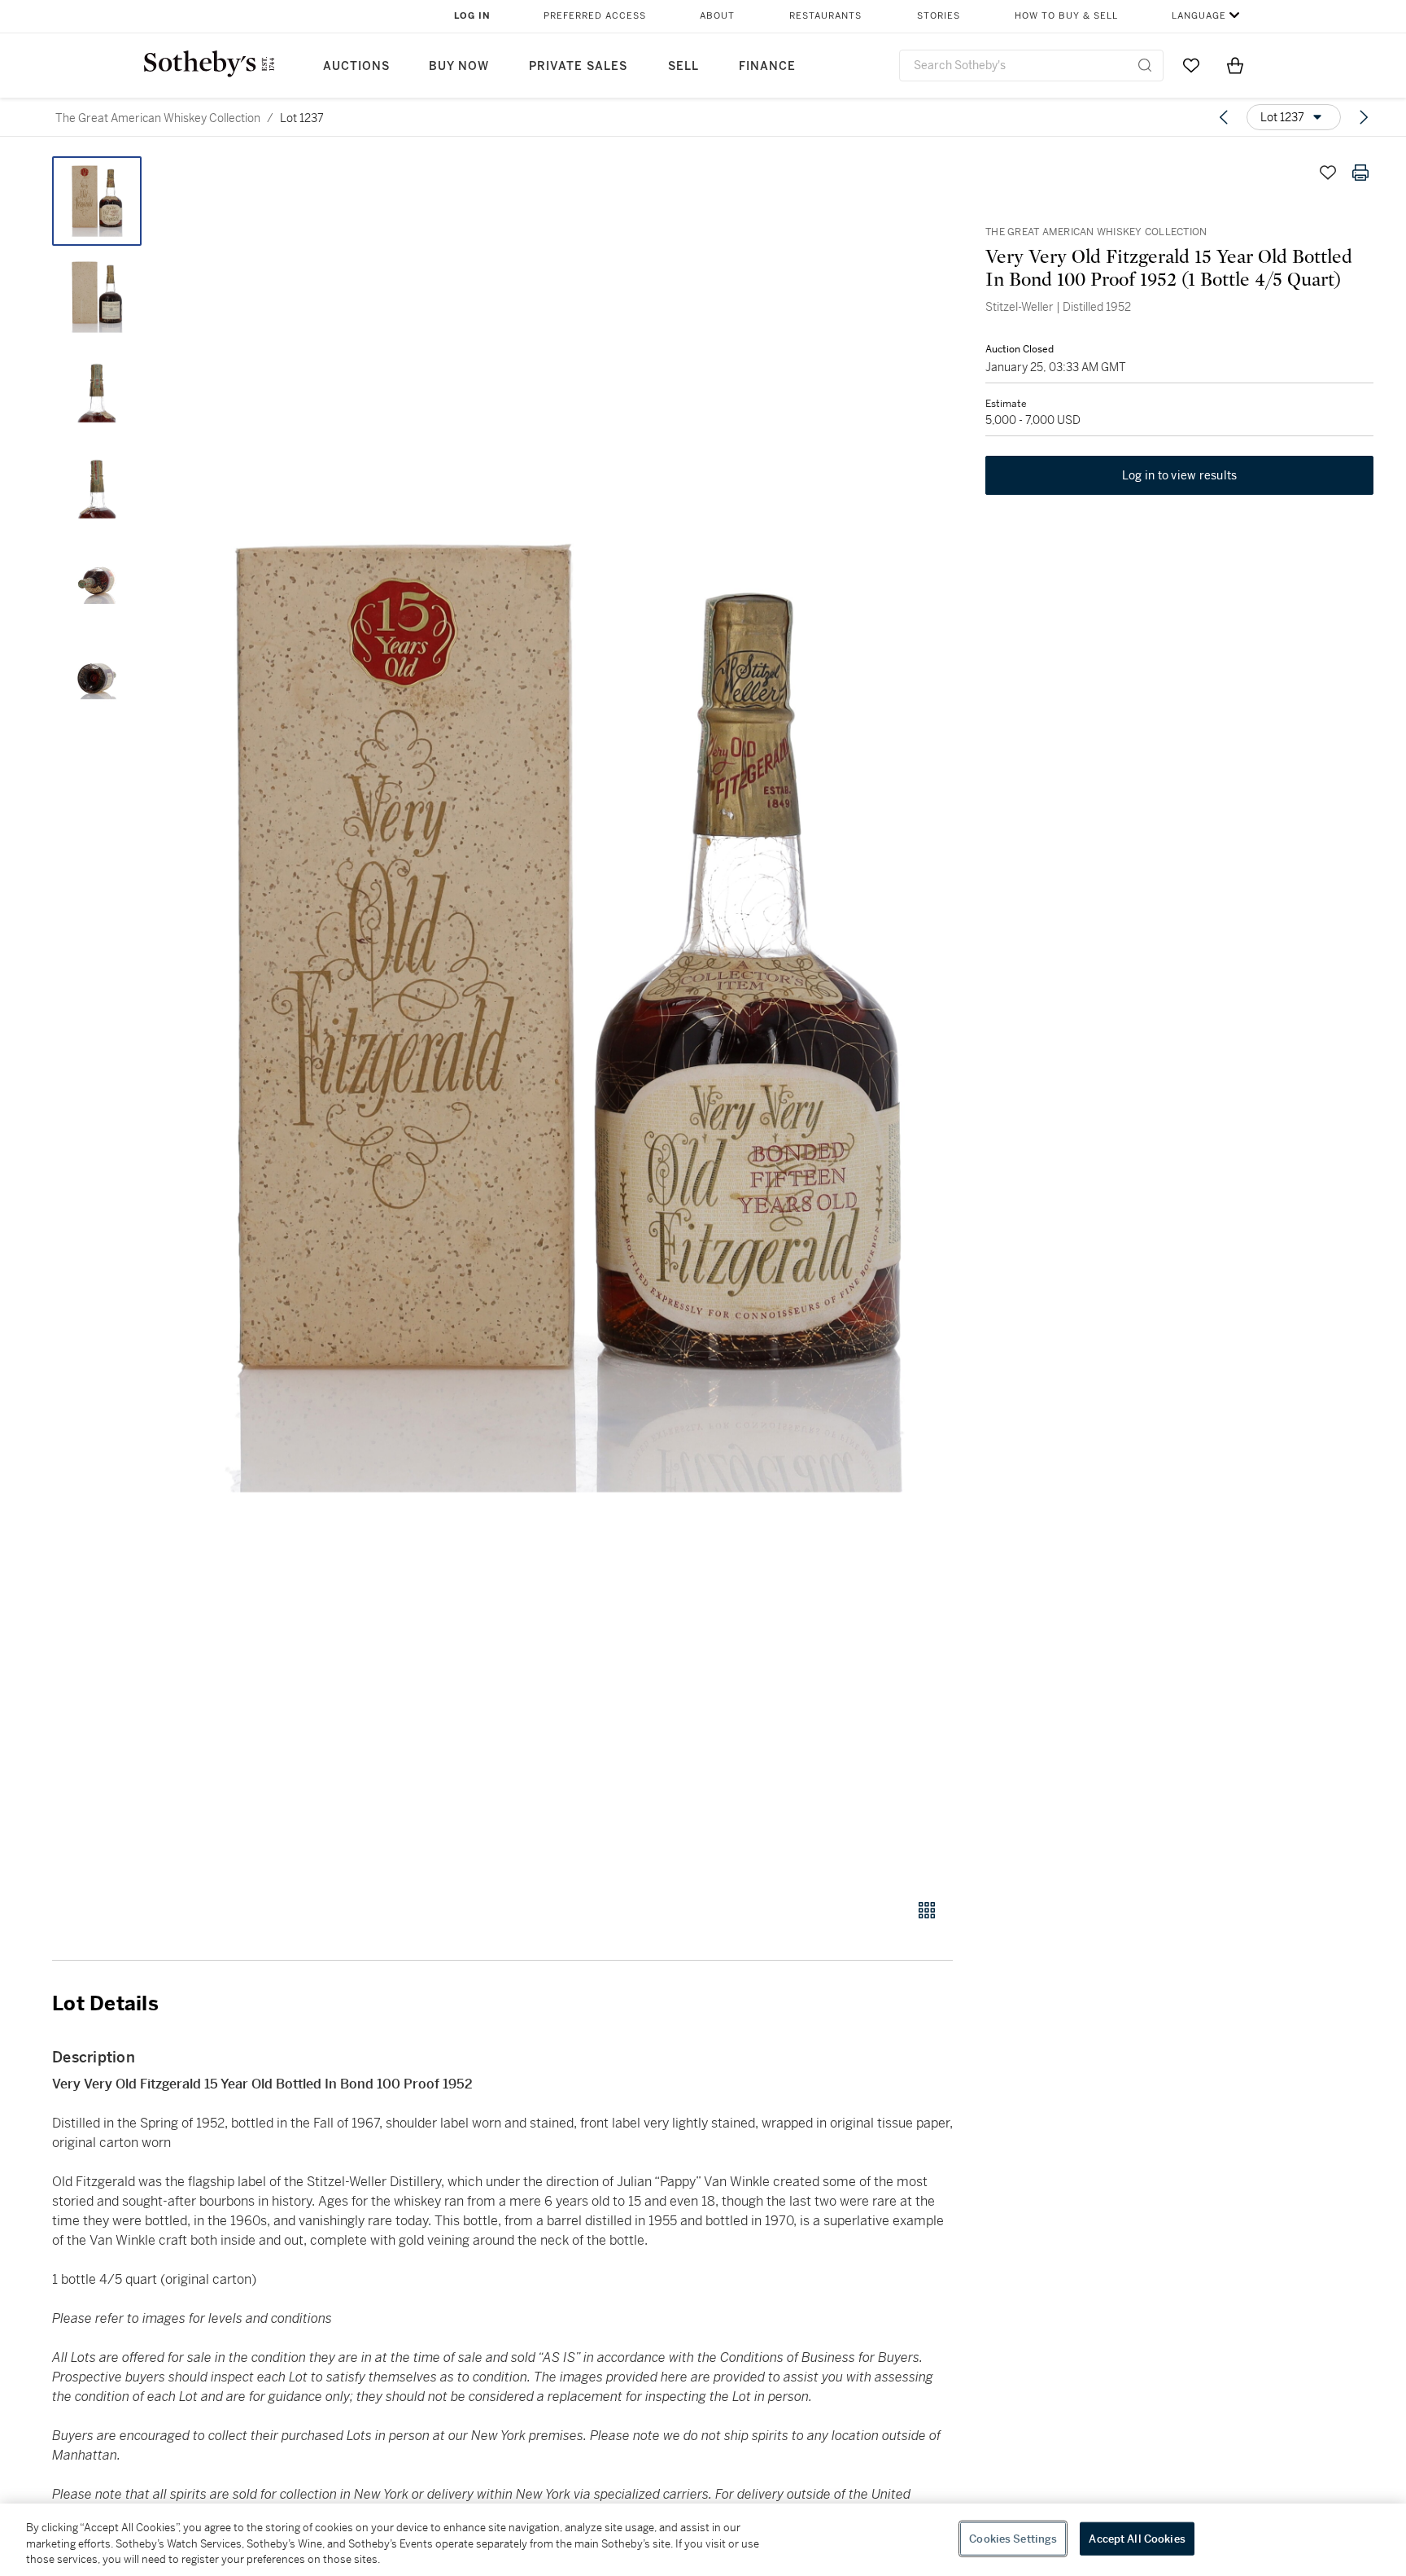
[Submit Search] (1145, 65)
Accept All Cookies (1137, 2538)
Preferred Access (595, 16)
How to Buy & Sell (1066, 16)
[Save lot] (1328, 173)
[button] (565, 1019)
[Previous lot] (1224, 117)
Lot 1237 (302, 118)
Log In (472, 16)
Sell (683, 66)
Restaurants (825, 16)
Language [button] (1199, 16)
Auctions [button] (356, 66)
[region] (703, 2540)
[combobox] (1031, 66)
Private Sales (578, 66)
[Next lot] (1364, 117)
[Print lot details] (1360, 173)
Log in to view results (1180, 475)
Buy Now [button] (459, 66)
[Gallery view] (927, 1910)
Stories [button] (939, 16)
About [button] (717, 16)
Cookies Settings (1013, 2538)
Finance (767, 66)
